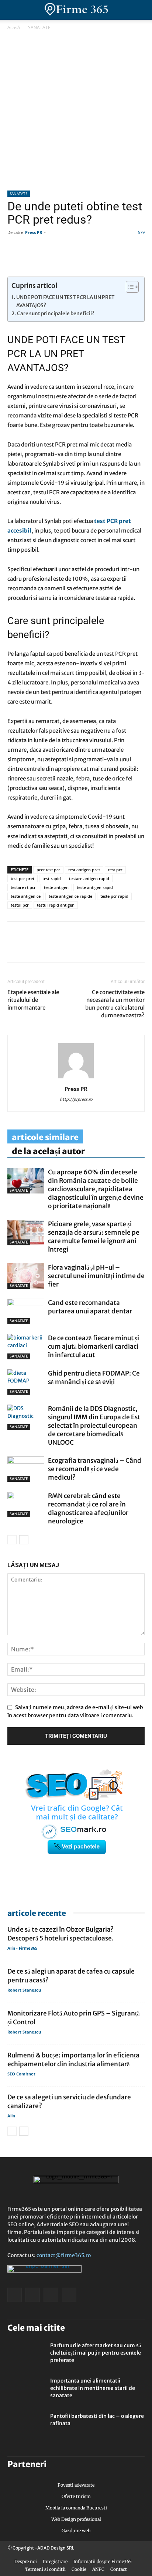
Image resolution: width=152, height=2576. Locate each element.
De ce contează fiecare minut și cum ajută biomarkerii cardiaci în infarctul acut (94, 1346)
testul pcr (20, 905)
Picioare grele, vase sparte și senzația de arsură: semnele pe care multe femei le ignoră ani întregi (94, 1237)
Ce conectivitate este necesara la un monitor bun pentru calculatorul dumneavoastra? (115, 1004)
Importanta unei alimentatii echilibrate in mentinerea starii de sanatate (93, 2388)
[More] (100, 947)
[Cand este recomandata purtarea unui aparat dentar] (26, 1311)
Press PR (34, 232)
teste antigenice (26, 896)
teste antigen (56, 887)
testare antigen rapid (89, 878)
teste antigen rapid (95, 887)
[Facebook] (15, 947)
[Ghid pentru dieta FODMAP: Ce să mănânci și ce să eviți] (26, 1382)
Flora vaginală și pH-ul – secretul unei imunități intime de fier (96, 1276)
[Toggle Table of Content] (129, 287)
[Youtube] (69, 2295)
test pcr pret (23, 878)
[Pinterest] (66, 947)
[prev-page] (12, 1540)
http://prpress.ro (76, 1099)
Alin (11, 2116)
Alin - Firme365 (22, 1948)
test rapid (52, 878)
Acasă (14, 27)
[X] (83, 947)
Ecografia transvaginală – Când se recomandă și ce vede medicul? (95, 1469)
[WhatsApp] (49, 947)
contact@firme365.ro (64, 2255)
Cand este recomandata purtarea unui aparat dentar (90, 1307)
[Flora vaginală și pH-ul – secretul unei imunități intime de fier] (26, 1276)
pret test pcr (48, 870)
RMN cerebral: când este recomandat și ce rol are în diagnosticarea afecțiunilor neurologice (88, 1508)
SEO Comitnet (21, 2074)
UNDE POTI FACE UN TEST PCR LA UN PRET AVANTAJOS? (65, 301)
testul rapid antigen (56, 905)
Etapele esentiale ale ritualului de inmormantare (33, 1000)
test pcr (115, 870)
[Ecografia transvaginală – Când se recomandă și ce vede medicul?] (26, 1469)
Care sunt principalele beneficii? (56, 314)
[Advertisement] (76, 111)
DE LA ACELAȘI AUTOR (48, 1151)
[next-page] (24, 1540)
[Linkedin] (32, 947)
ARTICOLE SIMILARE (45, 1137)
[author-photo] (76, 1078)
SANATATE (39, 27)
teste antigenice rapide (70, 896)
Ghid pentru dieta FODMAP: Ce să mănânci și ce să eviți (94, 1378)
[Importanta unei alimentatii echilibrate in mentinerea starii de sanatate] (26, 2390)
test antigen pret (84, 870)
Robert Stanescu (24, 1990)
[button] (140, 10)
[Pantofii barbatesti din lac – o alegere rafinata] (26, 2425)
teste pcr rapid (114, 896)
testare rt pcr (23, 887)
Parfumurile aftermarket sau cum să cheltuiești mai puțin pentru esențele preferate (96, 2353)
